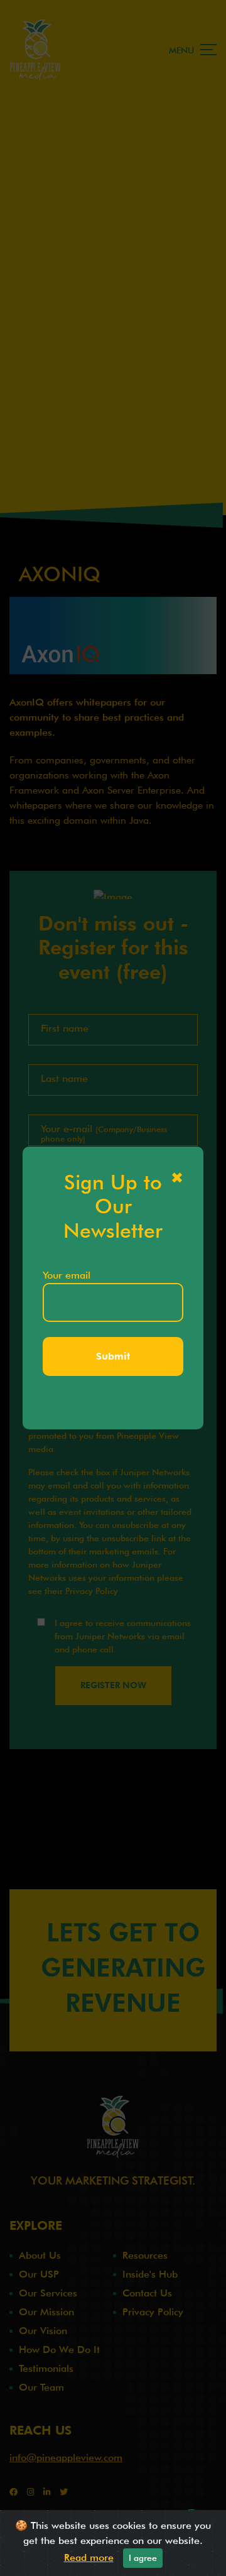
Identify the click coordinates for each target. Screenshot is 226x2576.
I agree (143, 2558)
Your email (67, 1275)
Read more (89, 2557)
